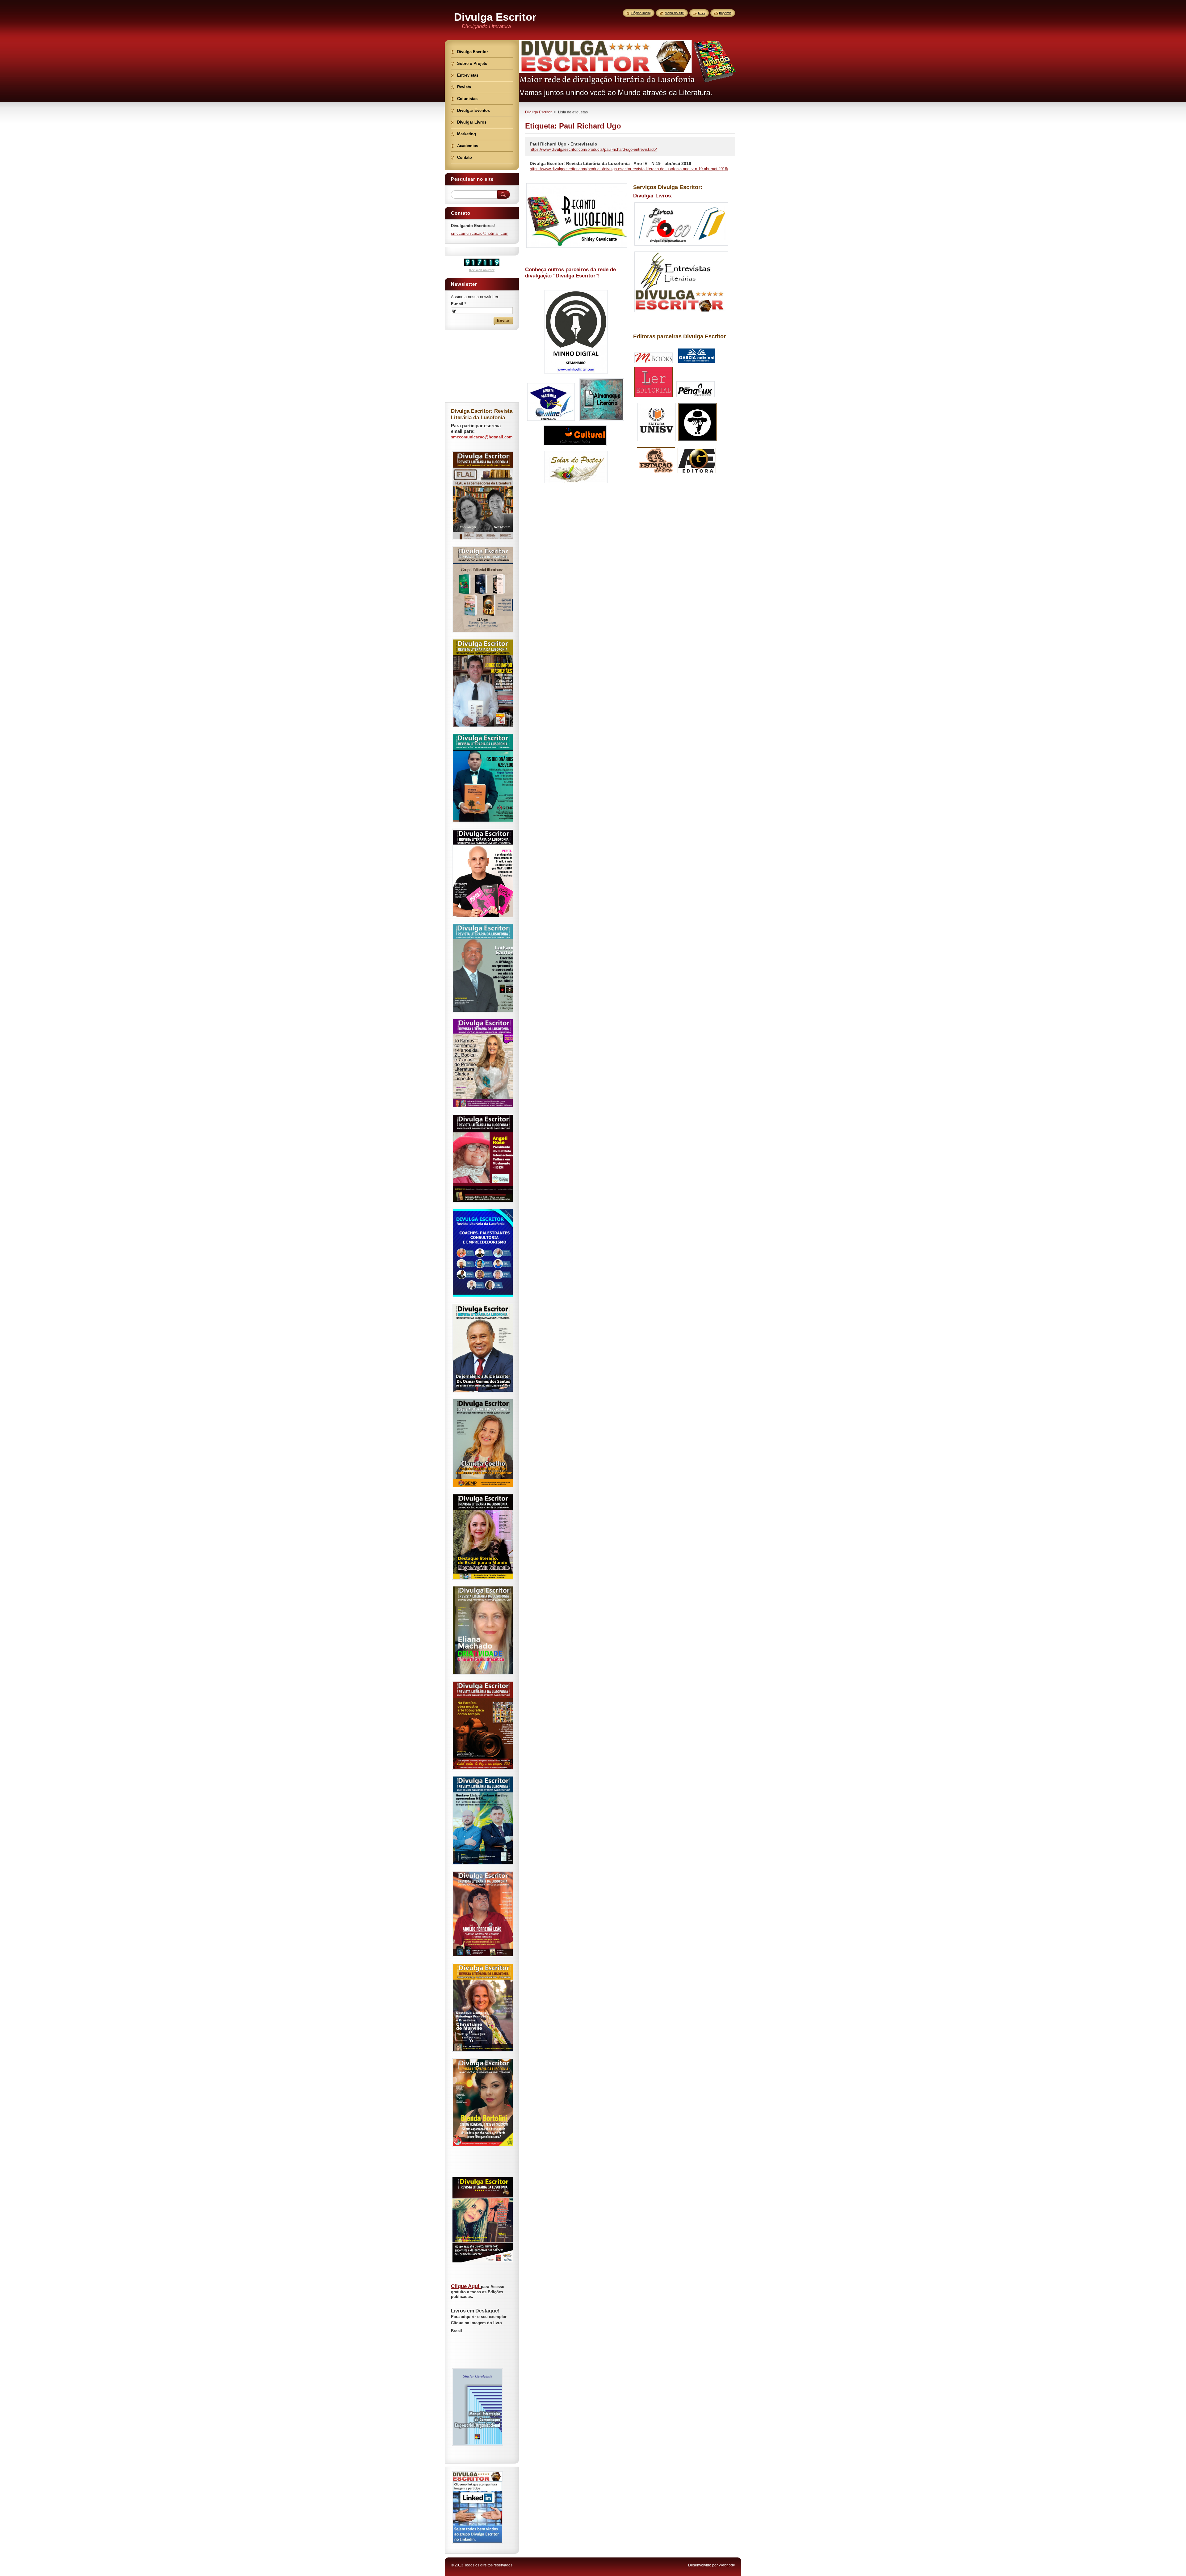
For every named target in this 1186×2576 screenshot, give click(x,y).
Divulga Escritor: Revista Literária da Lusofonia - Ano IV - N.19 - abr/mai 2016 (610, 163)
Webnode (727, 2565)
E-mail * (458, 304)
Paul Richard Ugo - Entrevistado (564, 144)
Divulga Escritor (538, 112)
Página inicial (641, 13)
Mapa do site (674, 13)
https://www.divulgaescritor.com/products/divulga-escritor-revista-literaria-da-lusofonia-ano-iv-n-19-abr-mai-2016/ (629, 169)
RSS (701, 13)
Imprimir (725, 13)
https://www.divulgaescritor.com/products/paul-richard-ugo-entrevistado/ (593, 149)
